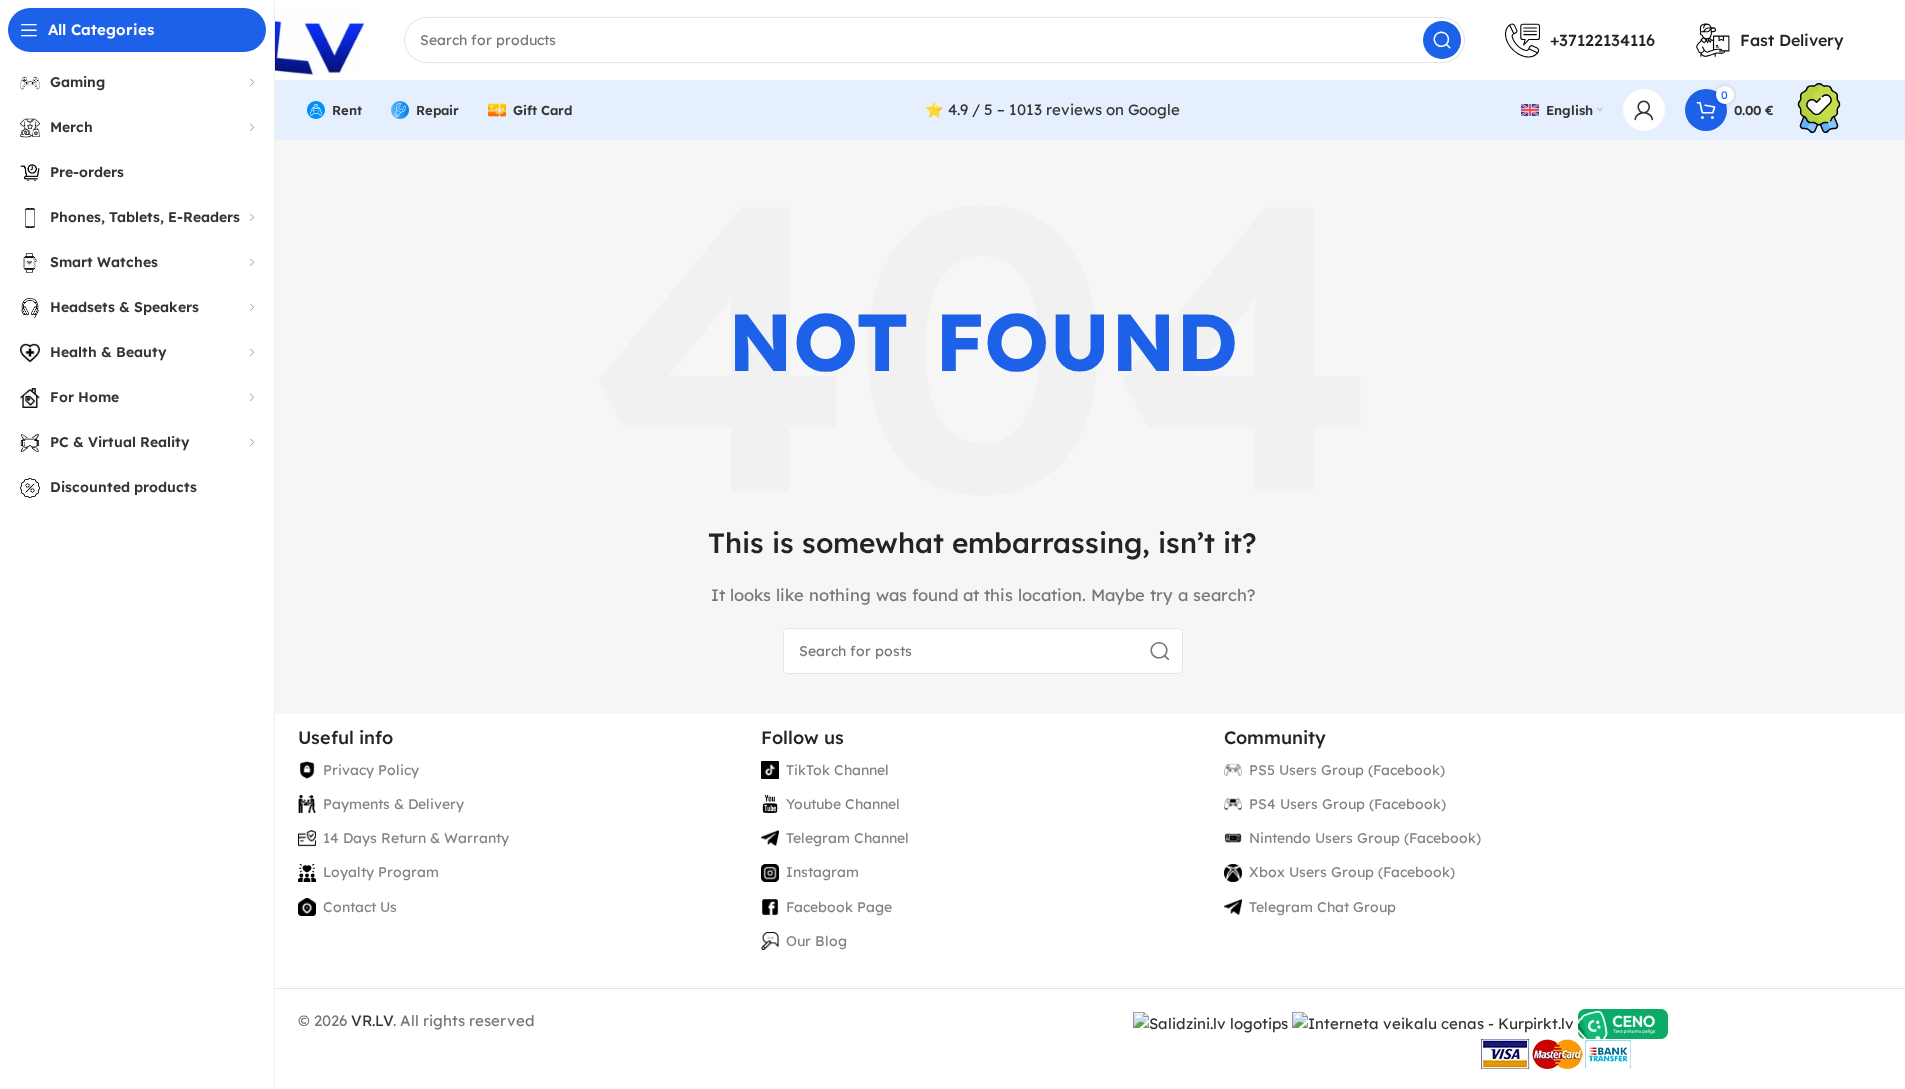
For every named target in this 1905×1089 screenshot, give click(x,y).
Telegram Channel (847, 838)
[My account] (1644, 110)
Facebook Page (839, 907)
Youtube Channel (843, 804)
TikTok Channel (837, 770)
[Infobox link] (1819, 110)
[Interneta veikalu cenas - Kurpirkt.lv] (1433, 1022)
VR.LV (372, 1020)
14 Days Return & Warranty (416, 838)
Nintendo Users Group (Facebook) (1365, 838)
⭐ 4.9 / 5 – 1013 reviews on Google (1052, 109)
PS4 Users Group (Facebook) (1347, 804)
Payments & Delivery (393, 804)
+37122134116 (1602, 40)
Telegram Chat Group (1322, 907)
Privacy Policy (371, 770)
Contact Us (360, 907)
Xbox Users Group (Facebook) (1352, 872)
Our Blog (816, 941)
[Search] (1442, 40)
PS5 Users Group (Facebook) (1347, 770)
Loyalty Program (381, 872)
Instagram (822, 872)
